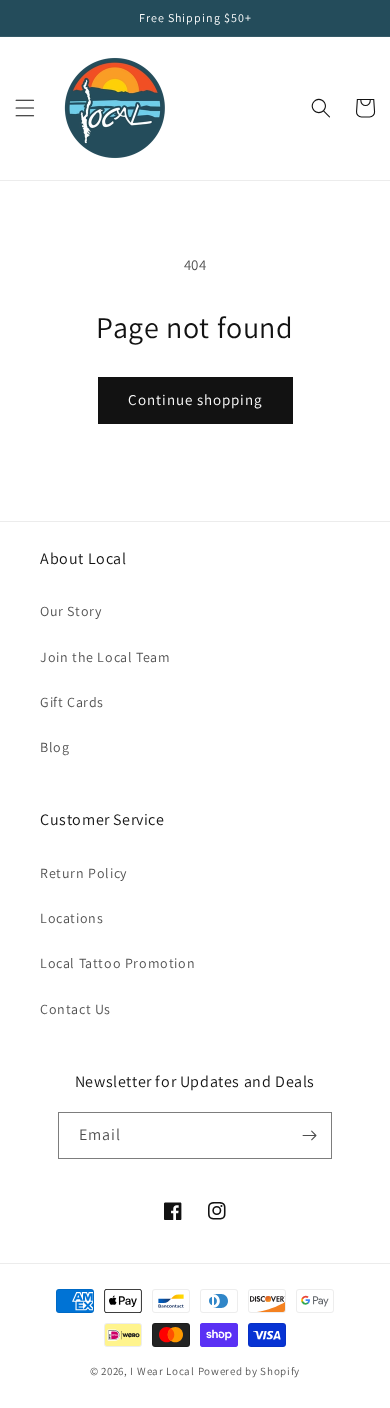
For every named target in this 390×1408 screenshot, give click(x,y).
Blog (54, 747)
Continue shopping (195, 399)
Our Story (70, 611)
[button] (25, 108)
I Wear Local (162, 1371)
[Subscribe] (309, 1135)
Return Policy (83, 873)
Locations (71, 918)
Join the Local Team (105, 657)
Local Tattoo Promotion (117, 963)
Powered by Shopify (249, 1371)
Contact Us (75, 1009)
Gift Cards (72, 702)
